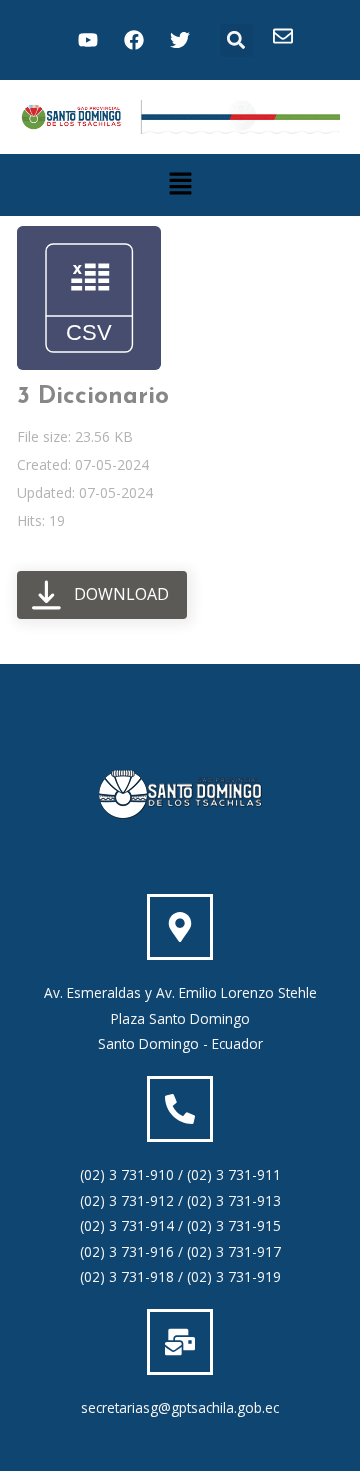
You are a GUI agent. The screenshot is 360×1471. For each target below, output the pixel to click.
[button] (236, 40)
